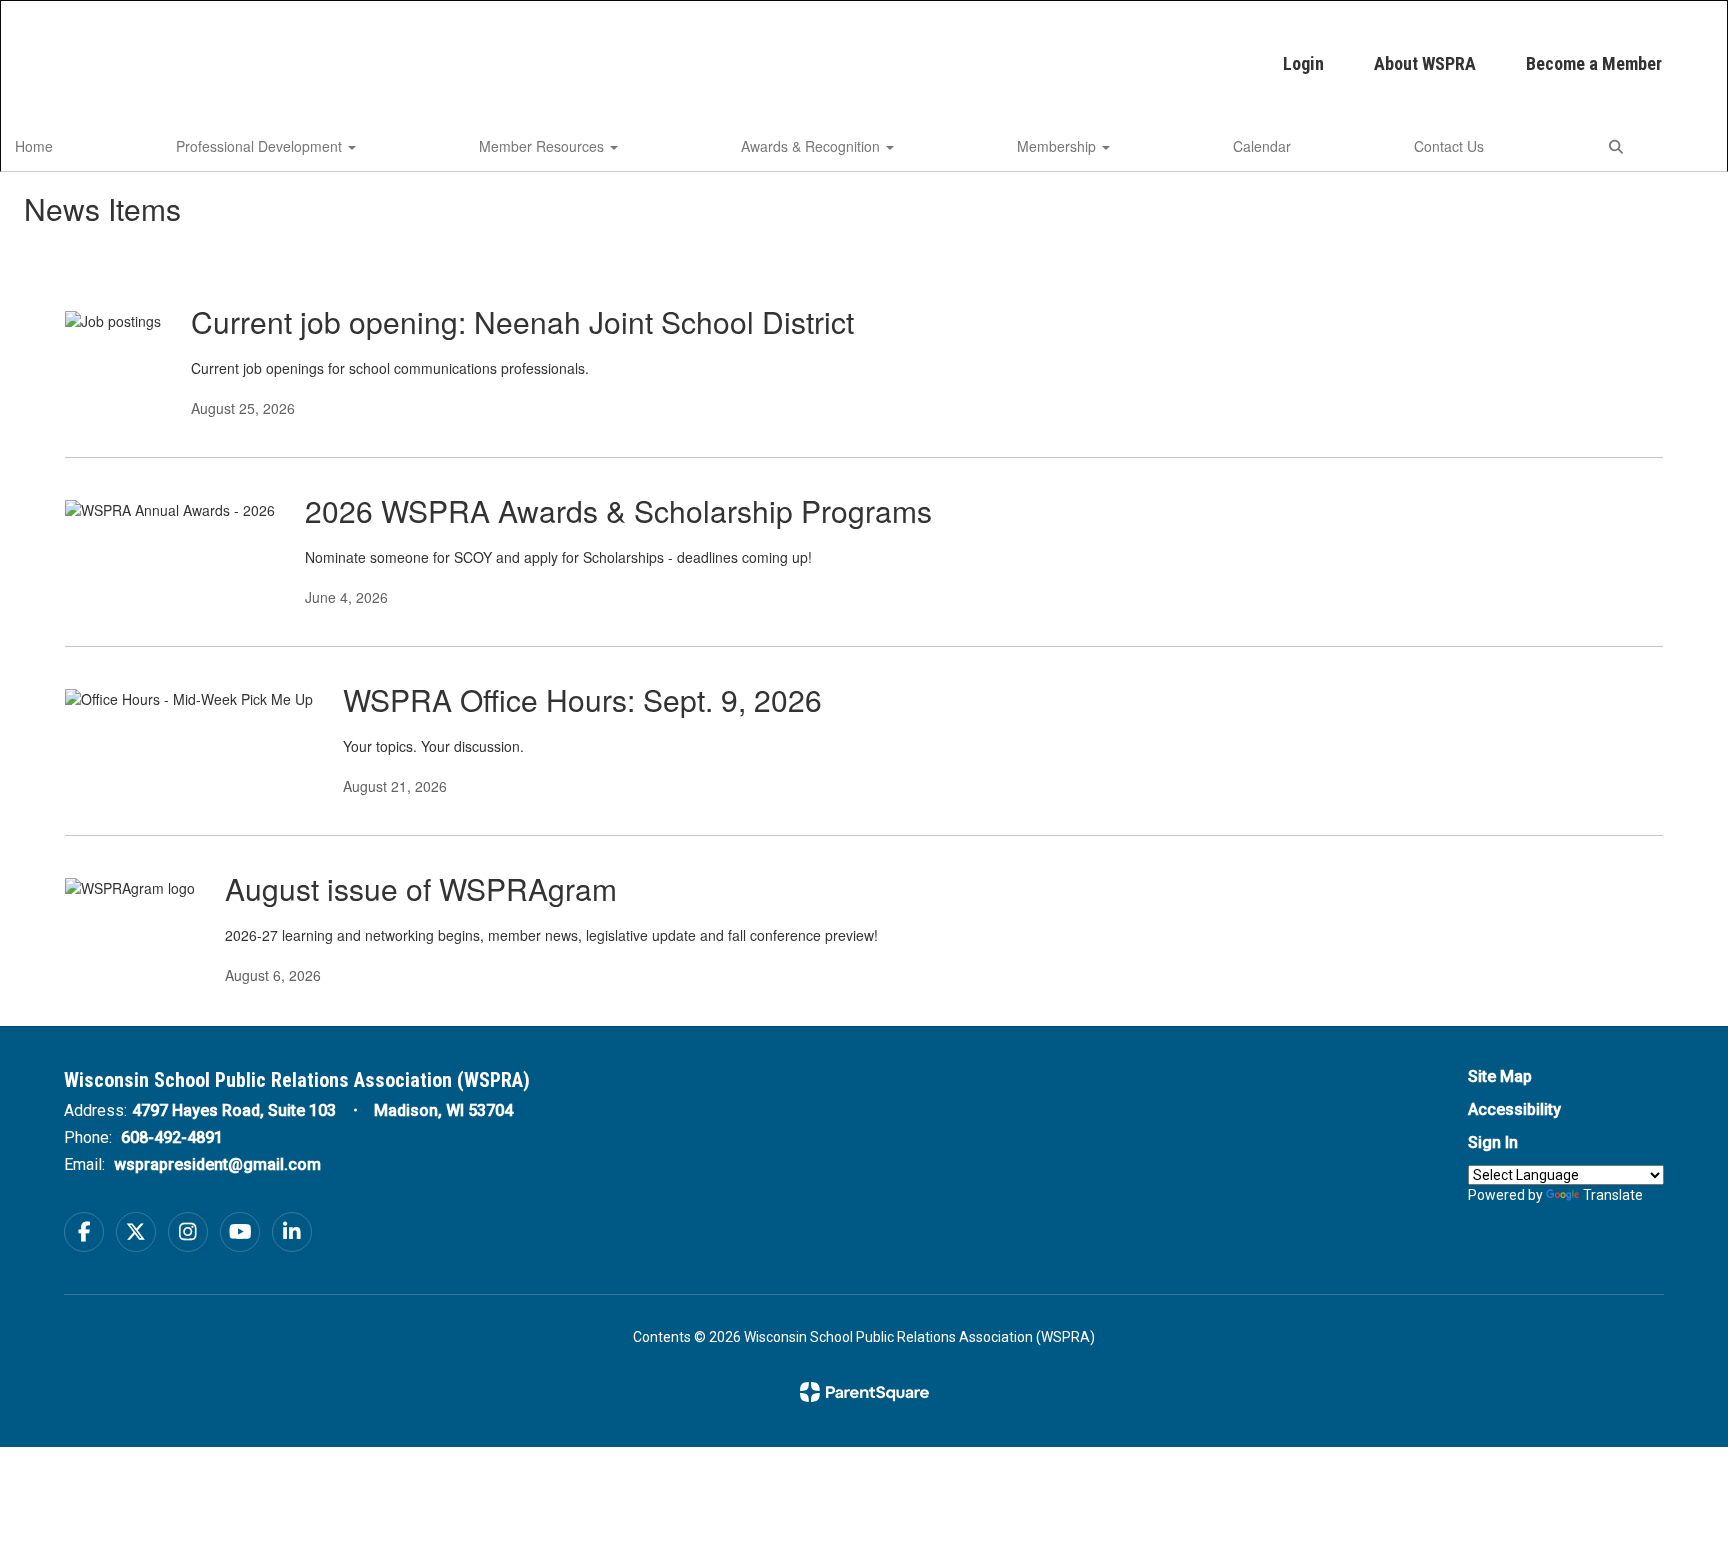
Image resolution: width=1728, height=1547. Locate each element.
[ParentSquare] (864, 1392)
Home (34, 146)
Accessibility (1514, 1109)
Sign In (1493, 1142)
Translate (1613, 1195)
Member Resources (543, 146)
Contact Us (1449, 146)
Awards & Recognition (812, 146)
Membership (1058, 146)
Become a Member (1594, 63)
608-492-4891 (172, 1137)
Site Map (1500, 1076)
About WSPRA (1425, 63)
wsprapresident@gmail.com (217, 1164)
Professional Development (261, 146)
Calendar (1262, 146)
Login (1303, 63)
